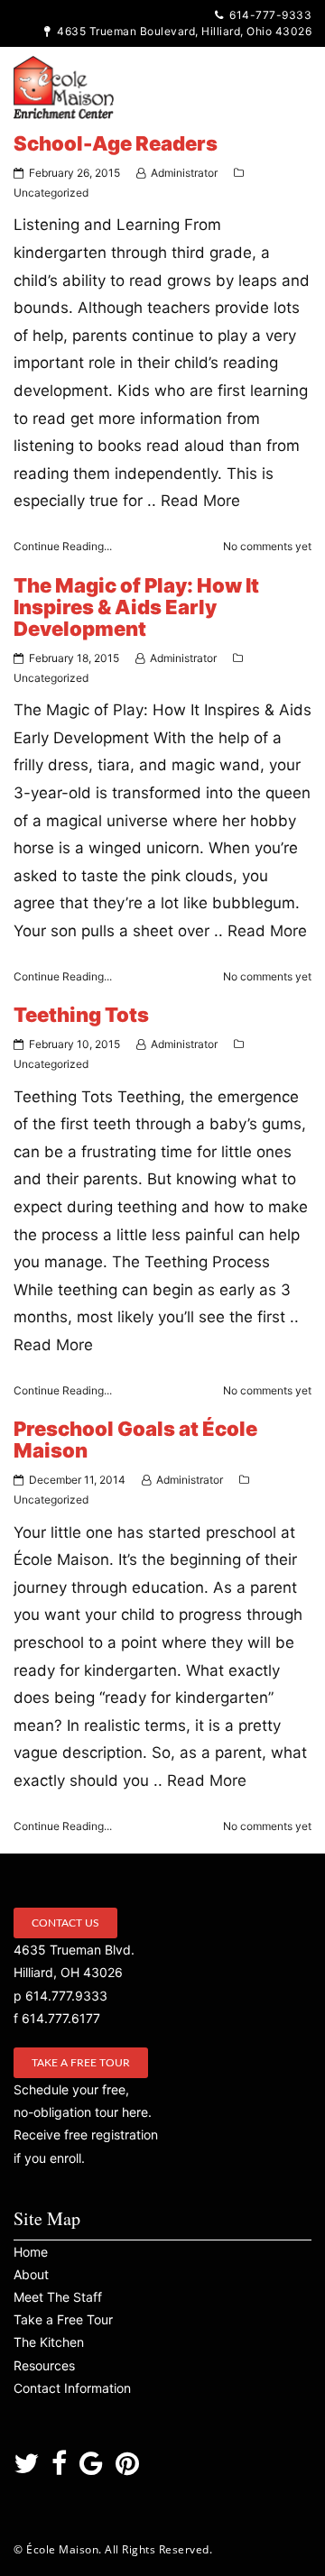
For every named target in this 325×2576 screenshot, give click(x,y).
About (31, 2274)
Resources (44, 2365)
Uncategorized (51, 193)
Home (31, 2252)
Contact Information (72, 2388)
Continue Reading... (63, 546)
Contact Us (65, 1923)
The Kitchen (49, 2342)
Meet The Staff (58, 2297)
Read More (200, 501)
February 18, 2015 (74, 658)
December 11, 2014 (77, 1480)
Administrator (184, 173)
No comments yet (267, 546)
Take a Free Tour (81, 2063)
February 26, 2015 (74, 173)
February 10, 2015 (74, 1044)
